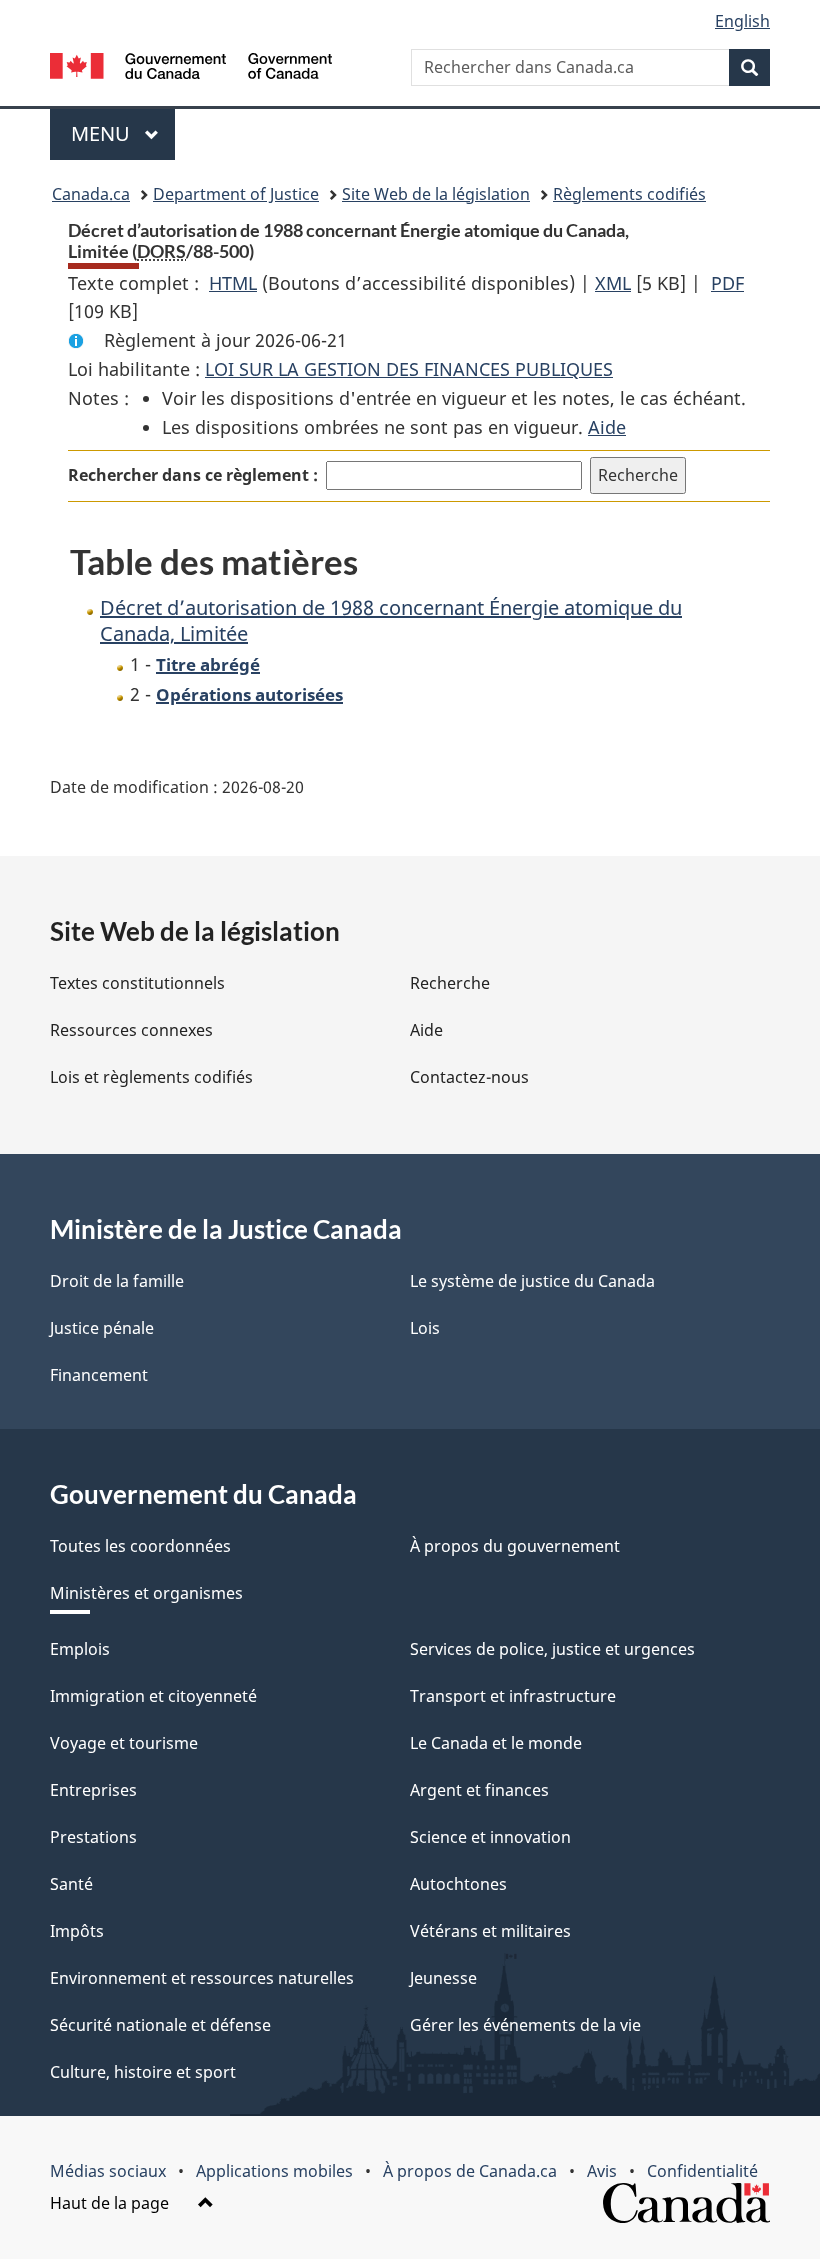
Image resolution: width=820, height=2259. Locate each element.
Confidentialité (702, 2171)
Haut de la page (111, 2203)
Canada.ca (91, 194)
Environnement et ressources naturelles (202, 1978)
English (742, 21)
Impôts (77, 1931)
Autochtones (458, 1884)
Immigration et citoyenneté (153, 1696)
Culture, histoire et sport (143, 2072)
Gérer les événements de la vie (525, 2025)
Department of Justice (236, 194)
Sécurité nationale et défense (160, 2025)
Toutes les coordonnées (140, 1546)
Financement (99, 1375)
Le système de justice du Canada (532, 1281)
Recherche (450, 983)
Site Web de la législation (436, 194)
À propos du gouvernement (515, 1546)
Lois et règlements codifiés (151, 1077)
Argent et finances (479, 1790)
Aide (607, 427)
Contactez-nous (469, 1077)
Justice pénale (102, 1328)
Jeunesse (443, 1978)
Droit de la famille (117, 1281)
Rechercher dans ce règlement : (193, 475)
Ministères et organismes (146, 1593)
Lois (425, 1328)
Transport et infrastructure (513, 1696)
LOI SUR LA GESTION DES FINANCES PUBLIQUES (409, 369)
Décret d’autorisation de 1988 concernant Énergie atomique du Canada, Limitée (391, 620)
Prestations (93, 1837)
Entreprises (93, 1790)
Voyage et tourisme (124, 1743)
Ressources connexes (131, 1030)
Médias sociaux (108, 2171)
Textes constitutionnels (137, 983)
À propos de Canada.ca (470, 2171)
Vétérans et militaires (490, 1931)
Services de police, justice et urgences (552, 1649)
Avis (602, 2171)
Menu (123, 133)
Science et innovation (490, 1837)
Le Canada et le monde (496, 1743)
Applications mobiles (274, 2171)
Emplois (80, 1649)
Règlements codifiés (629, 194)
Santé (71, 1884)
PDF (727, 283)
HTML (233, 283)
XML (613, 283)
